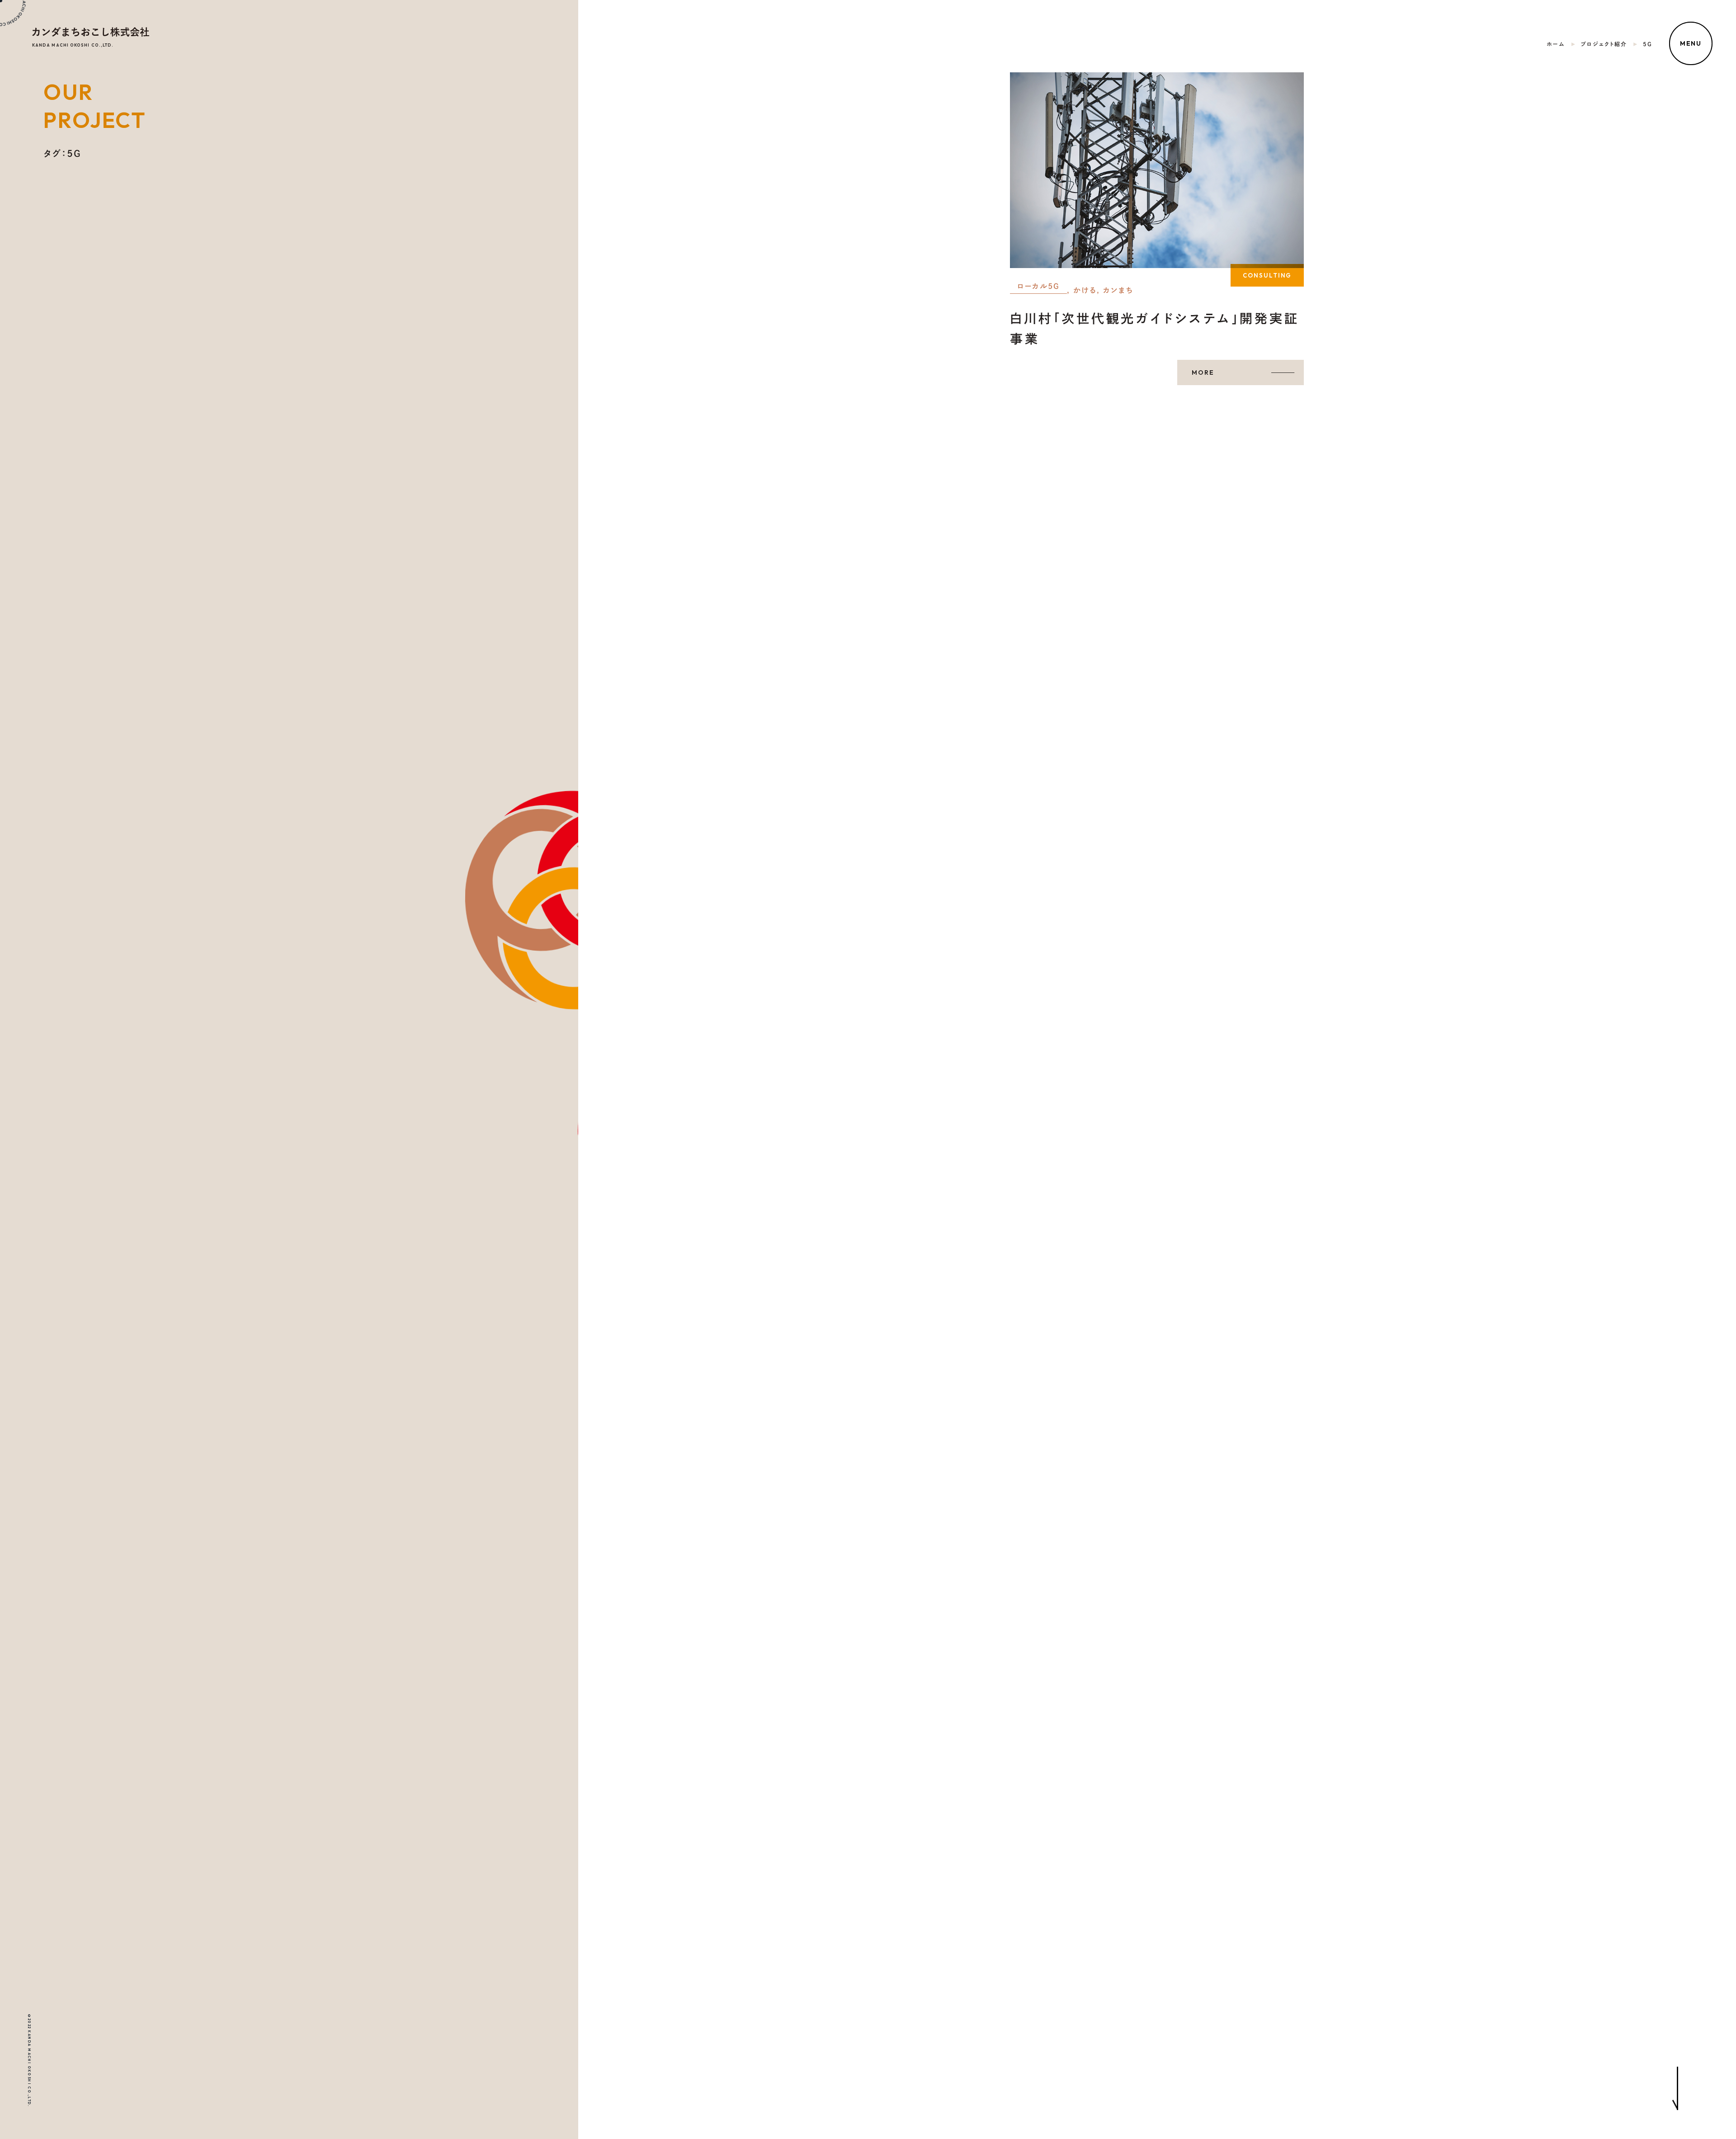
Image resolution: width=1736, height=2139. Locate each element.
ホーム (1556, 44)
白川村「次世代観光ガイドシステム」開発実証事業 (1154, 328)
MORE (1203, 372)
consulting (1267, 275)
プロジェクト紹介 (1604, 44)
